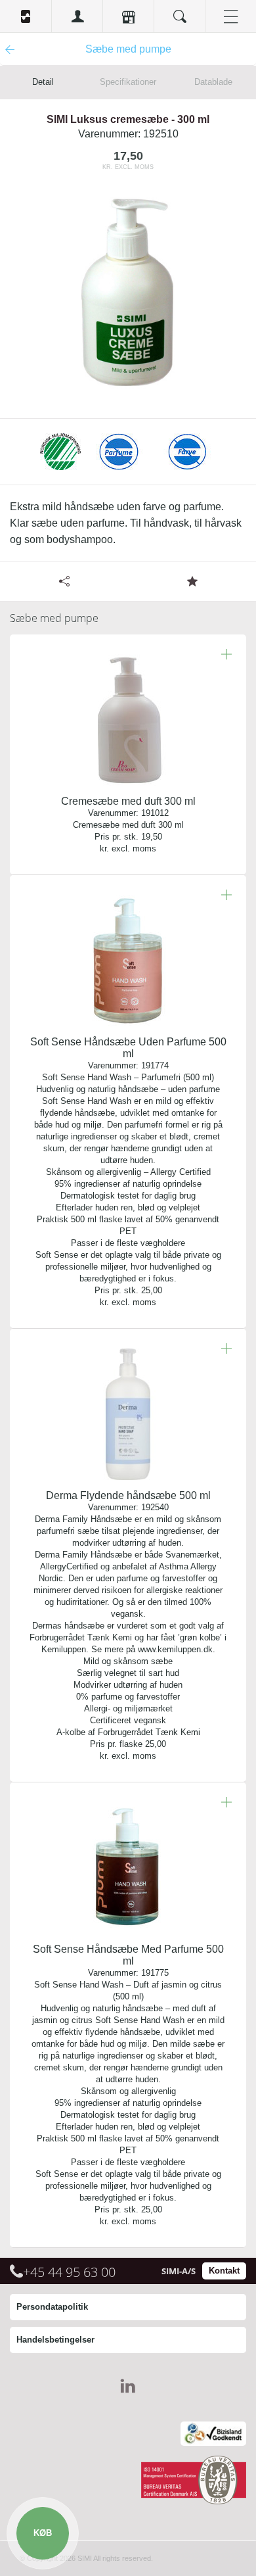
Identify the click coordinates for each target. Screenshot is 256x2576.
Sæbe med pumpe (54, 618)
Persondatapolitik (52, 2307)
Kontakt (224, 2271)
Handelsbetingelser (55, 2340)
